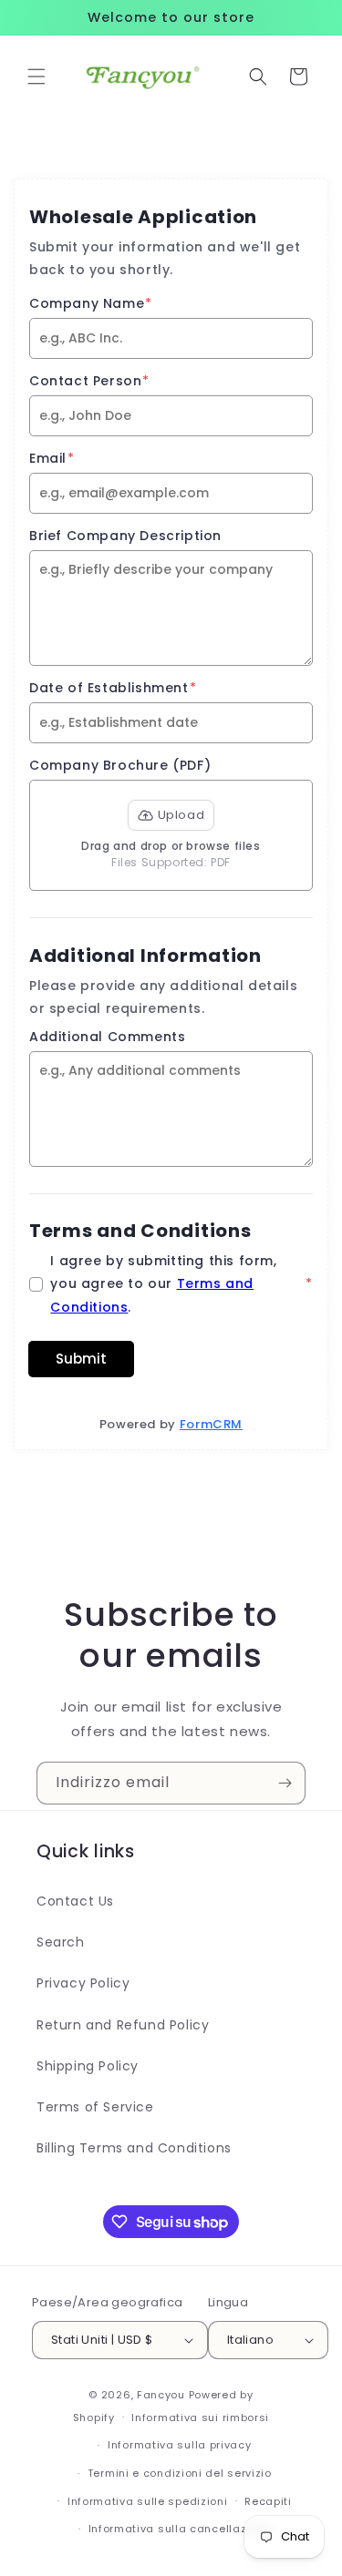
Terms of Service (95, 2107)
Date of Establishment (113, 688)
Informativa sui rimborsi (200, 2418)
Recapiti (268, 2501)
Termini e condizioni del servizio (180, 2473)
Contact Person (89, 381)
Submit (81, 1359)
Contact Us (75, 1901)
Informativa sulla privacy (180, 2445)
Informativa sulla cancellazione (180, 2529)
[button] (36, 77)
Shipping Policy (88, 2066)
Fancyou (161, 2395)
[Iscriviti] (285, 1783)
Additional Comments (107, 1037)
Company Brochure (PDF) (120, 765)
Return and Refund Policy (123, 2025)
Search (61, 1942)
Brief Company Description (125, 536)
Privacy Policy (83, 1983)
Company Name (91, 303)
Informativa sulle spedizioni (148, 2501)
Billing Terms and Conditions (134, 2148)
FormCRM (211, 1424)
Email (52, 458)
